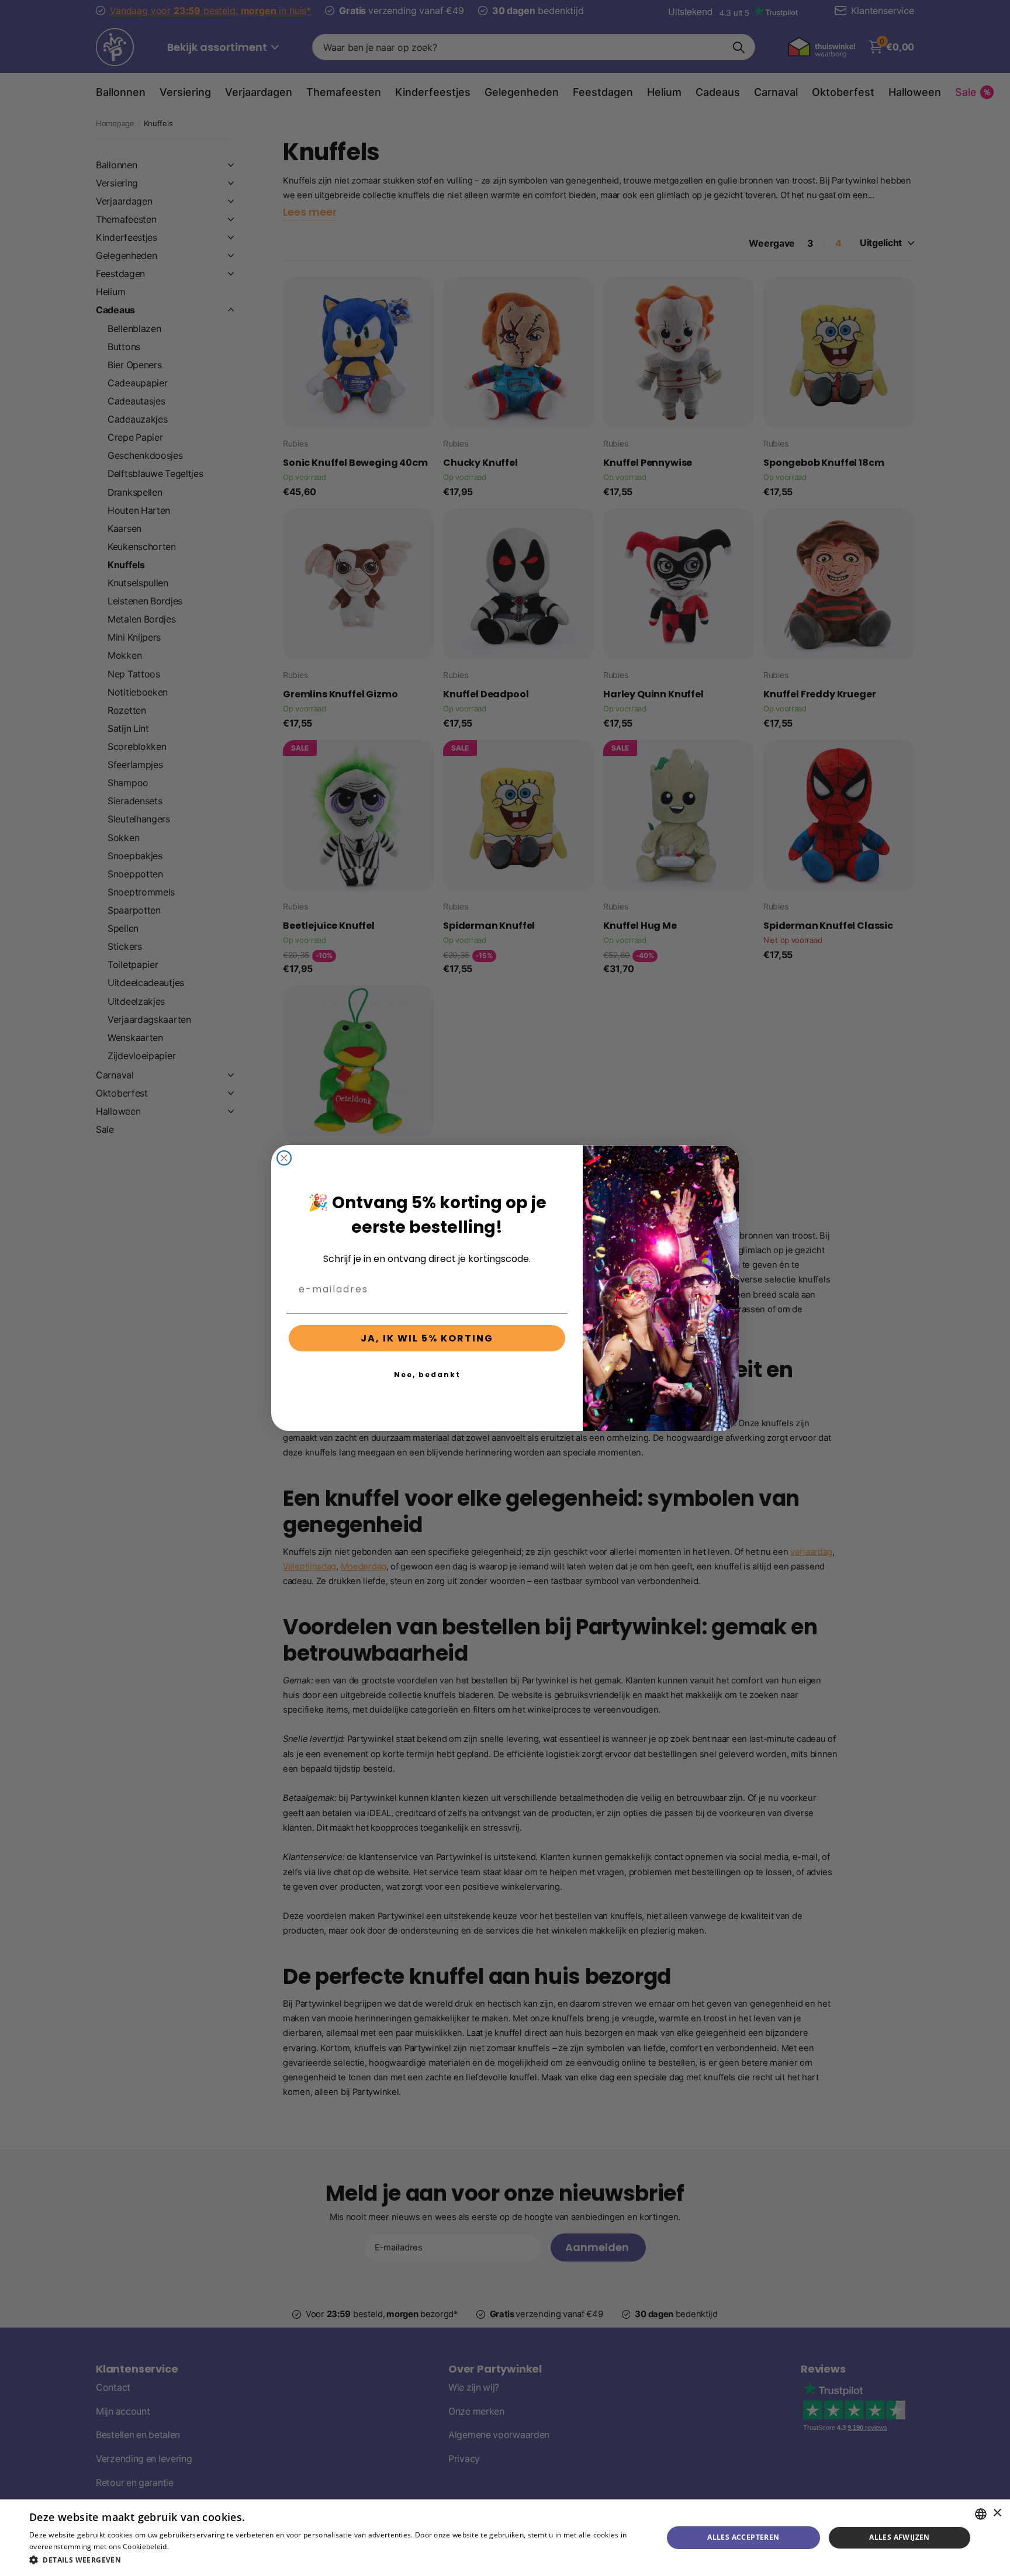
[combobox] (981, 2514)
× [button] (997, 2513)
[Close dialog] (284, 1158)
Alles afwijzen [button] (900, 2537)
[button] (337, 2560)
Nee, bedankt (427, 1375)
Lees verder (191, 2546)
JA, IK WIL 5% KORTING (427, 1338)
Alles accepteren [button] (743, 2537)
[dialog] (505, 2538)
